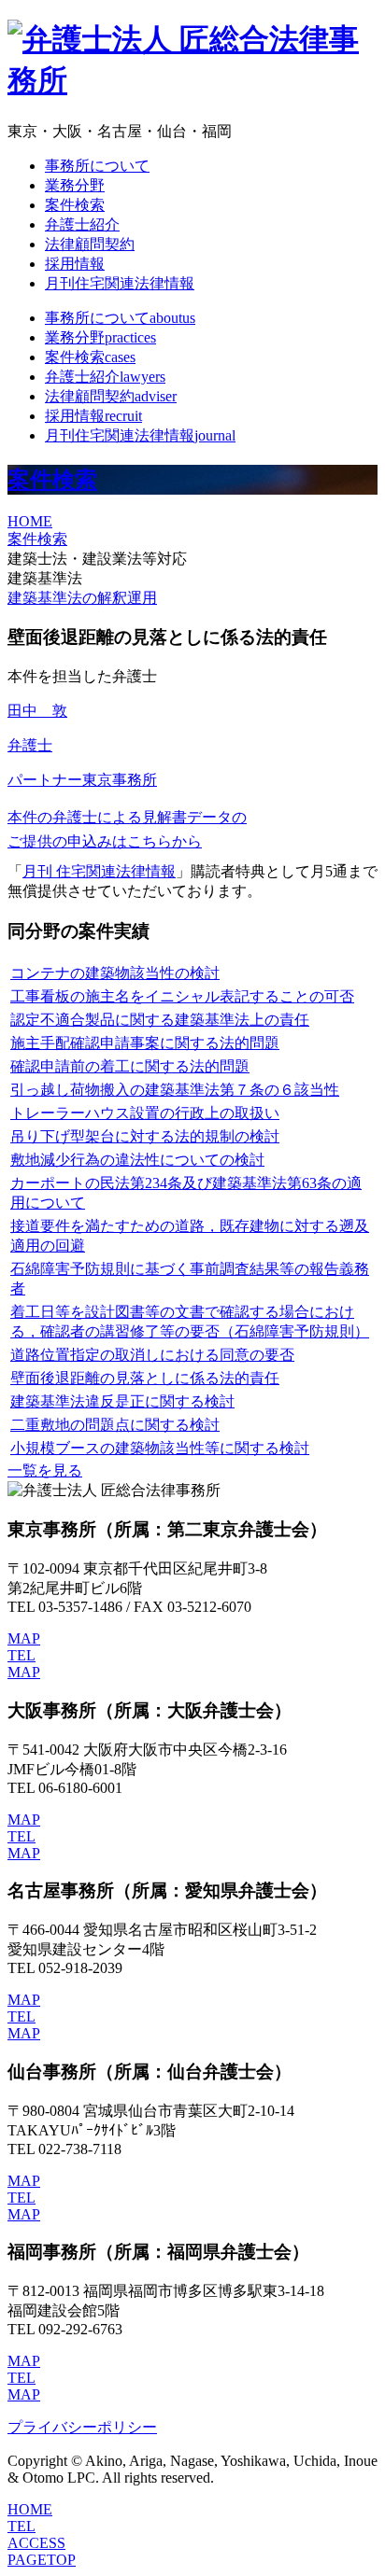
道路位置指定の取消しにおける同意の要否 (152, 1355)
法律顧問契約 (90, 244)
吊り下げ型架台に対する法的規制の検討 (145, 1136)
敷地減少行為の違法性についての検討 (137, 1160)
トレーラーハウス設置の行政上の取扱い (145, 1113)
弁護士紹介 (82, 224)
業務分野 (75, 185)
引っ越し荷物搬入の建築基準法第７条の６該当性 (175, 1090)
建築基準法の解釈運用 (82, 598)
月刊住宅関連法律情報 (120, 283)
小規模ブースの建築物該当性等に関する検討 (160, 1448)
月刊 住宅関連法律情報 (99, 871)
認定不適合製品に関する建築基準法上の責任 (160, 1020)
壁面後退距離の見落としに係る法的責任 (145, 1378)
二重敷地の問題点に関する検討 (115, 1425)
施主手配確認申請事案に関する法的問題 (145, 1043)
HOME (30, 521)
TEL (21, 1655)
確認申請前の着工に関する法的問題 (130, 1066)
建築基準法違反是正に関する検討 (122, 1401)
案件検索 (75, 205)
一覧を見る (45, 1470)
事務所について (97, 166)
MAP (24, 1638)
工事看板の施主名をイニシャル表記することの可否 (182, 996)
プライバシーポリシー (82, 2427)
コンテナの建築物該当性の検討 (115, 973)
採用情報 (75, 264)
